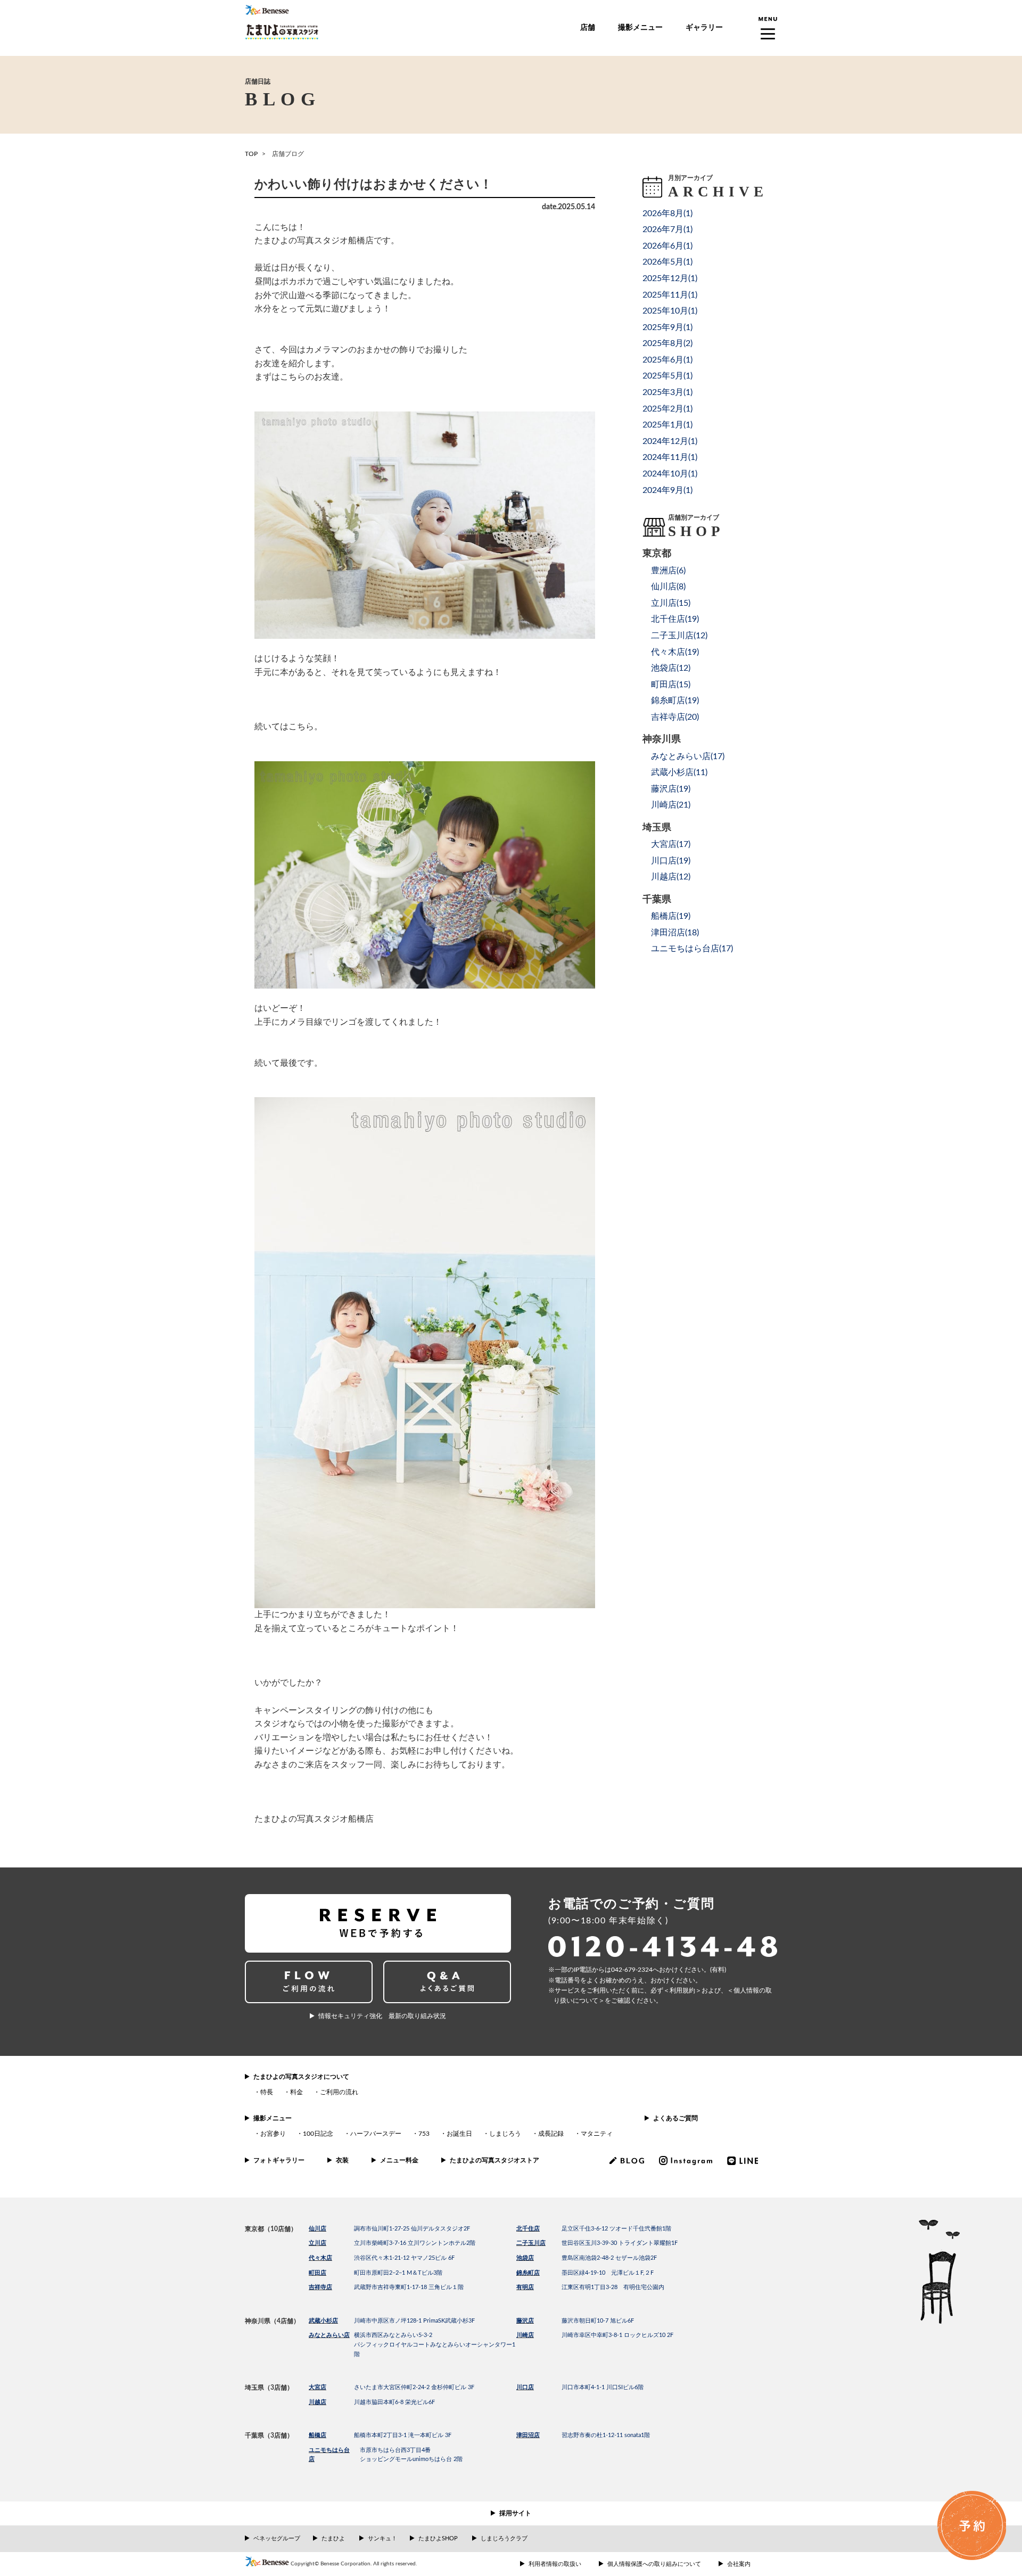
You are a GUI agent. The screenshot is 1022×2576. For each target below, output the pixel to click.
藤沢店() (671, 789)
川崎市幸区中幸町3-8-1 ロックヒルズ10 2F (617, 2335)
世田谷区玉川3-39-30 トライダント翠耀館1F (620, 2243)
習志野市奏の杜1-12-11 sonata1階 (606, 2435)
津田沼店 (528, 2435)
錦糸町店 (528, 2273)
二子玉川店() (679, 636)
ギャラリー (704, 28)
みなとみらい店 (329, 2335)
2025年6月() (667, 360)
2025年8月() (667, 343)
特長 (267, 2092)
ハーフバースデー (376, 2134)
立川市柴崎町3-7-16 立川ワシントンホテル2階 (415, 2243)
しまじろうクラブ (504, 2538)
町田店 (318, 2273)
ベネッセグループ (277, 2538)
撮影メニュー (640, 28)
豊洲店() (668, 571)
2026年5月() (667, 262)
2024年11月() (670, 457)
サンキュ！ (382, 2538)
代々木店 (320, 2258)
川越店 (318, 2402)
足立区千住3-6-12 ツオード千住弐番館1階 (616, 2229)
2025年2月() (667, 409)
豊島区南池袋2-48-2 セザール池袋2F (609, 2258)
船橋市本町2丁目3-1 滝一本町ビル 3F (403, 2435)
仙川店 (318, 2229)
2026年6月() (667, 246)
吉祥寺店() (675, 717)
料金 (296, 2092)
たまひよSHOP (438, 2538)
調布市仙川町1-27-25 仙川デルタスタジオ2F (412, 2229)
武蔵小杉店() (679, 772)
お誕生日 (459, 2134)
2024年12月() (670, 441)
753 (424, 2134)
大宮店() (671, 844)
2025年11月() (670, 295)
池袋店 (525, 2258)
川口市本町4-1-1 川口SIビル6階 (603, 2387)
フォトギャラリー (279, 2160)
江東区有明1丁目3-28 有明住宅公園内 (613, 2287)
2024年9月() (667, 490)
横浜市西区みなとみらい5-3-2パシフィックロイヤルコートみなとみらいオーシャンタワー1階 (435, 2344)
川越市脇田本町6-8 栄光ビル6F (394, 2402)
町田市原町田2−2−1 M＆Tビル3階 (398, 2273)
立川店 (318, 2243)
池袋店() (671, 668)
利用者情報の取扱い (555, 2564)
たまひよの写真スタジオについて (301, 2077)
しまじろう (505, 2134)
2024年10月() (670, 474)
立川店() (671, 603)
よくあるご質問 (675, 2118)
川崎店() (671, 805)
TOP (251, 154)
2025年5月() (667, 376)
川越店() (671, 877)
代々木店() (675, 652)
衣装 (342, 2160)
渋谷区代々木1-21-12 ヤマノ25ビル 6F (404, 2258)
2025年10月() (670, 311)
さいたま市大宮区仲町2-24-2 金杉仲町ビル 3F (414, 2387)
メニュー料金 (399, 2160)
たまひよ (333, 2538)
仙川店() (668, 587)
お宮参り (273, 2134)
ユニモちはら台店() (692, 949)
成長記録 (551, 2134)
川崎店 (525, 2335)
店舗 (588, 28)
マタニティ (597, 2134)
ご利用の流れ (339, 2092)
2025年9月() (667, 327)
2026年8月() (667, 213)
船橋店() (671, 916)
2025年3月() (667, 392)
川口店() (671, 861)
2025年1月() (667, 425)
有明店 (525, 2287)
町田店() (671, 685)
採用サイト (515, 2513)
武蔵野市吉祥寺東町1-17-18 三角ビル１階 (409, 2287)
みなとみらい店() (688, 756)
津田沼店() (675, 933)
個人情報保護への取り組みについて (654, 2564)
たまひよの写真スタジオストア (494, 2160)
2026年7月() (667, 229)
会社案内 (739, 2564)
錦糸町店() (675, 701)
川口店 (525, 2387)
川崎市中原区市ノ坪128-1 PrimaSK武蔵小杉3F (414, 2321)
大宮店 (318, 2387)
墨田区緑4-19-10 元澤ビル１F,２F (608, 2273)
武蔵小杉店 (323, 2321)
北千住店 (528, 2229)
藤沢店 (525, 2321)
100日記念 (318, 2134)
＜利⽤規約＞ (682, 1990)
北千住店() (675, 619)
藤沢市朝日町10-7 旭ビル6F (598, 2321)
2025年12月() (670, 278)
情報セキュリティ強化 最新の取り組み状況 (382, 2016)
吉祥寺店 (320, 2287)
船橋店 (318, 2435)
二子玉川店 (531, 2243)
